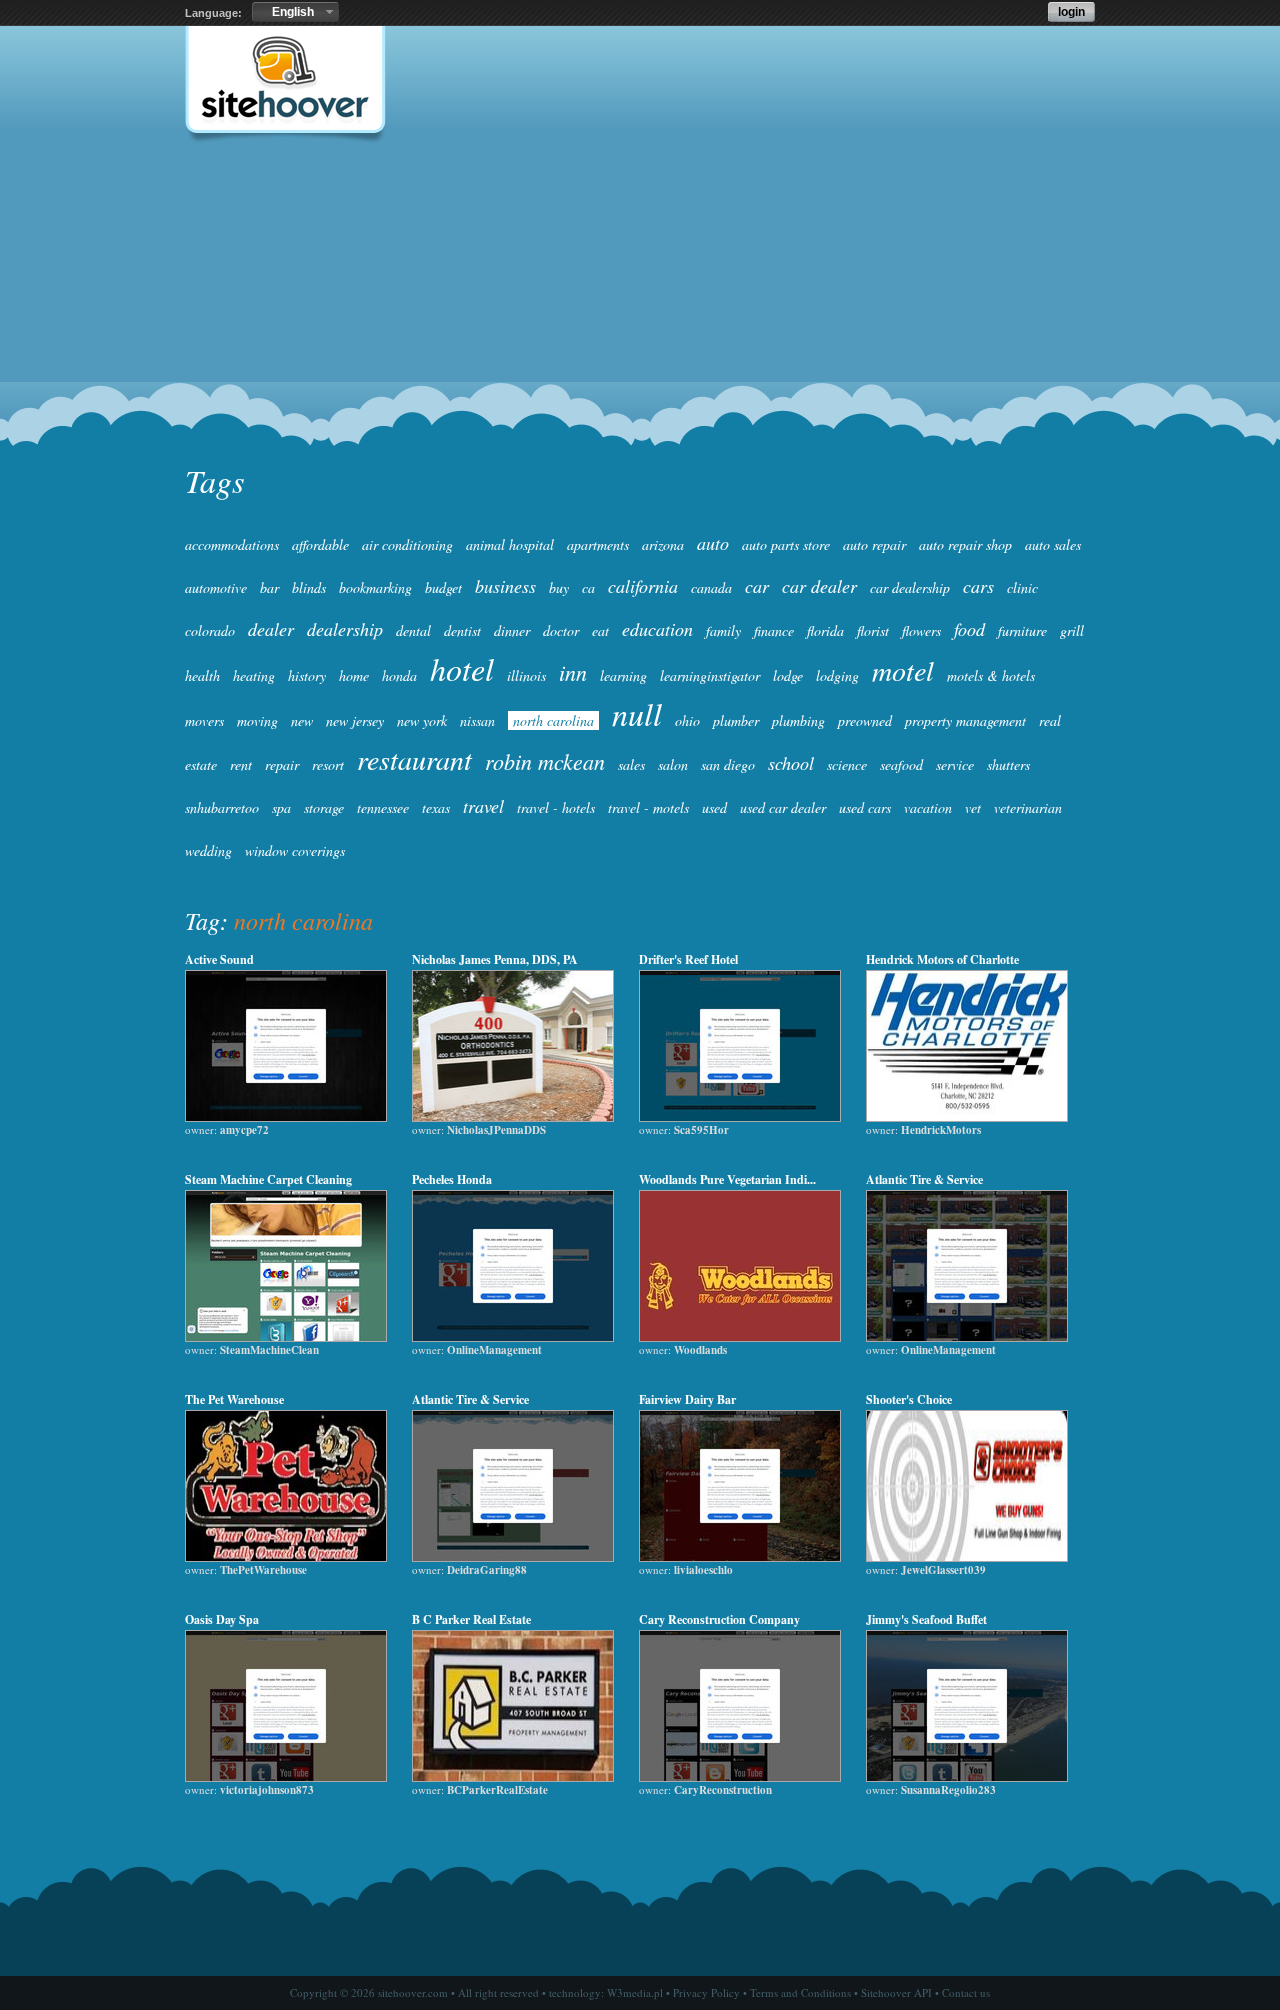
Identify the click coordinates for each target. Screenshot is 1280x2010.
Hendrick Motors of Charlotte (942, 959)
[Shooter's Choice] (967, 1557)
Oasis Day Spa (222, 1619)
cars (978, 586)
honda (399, 675)
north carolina (553, 720)
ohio (687, 720)
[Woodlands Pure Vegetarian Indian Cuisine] (740, 1337)
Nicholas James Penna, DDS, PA (495, 959)
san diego (728, 764)
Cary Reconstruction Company (719, 1619)
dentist (462, 630)
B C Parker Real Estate (471, 1619)
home (354, 675)
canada (711, 587)
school (791, 763)
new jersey (355, 720)
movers (204, 720)
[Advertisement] (640, 306)
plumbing (798, 720)
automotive (216, 587)
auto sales (1053, 544)
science (847, 764)
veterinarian (1028, 807)
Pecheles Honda (452, 1179)
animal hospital (510, 544)
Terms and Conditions (800, 1992)
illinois (526, 675)
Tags (214, 480)
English (293, 12)
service (955, 764)
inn (573, 672)
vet (973, 807)
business (505, 586)
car (757, 586)
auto (713, 543)
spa (281, 807)
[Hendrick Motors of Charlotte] (967, 1117)
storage (324, 807)
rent (241, 764)
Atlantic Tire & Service (924, 1179)
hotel (462, 668)
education (657, 629)
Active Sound (219, 959)
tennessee (383, 807)
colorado (210, 630)
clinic (1022, 587)
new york (422, 720)
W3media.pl (635, 1992)
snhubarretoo (222, 807)
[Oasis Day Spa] (286, 1777)
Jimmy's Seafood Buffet (926, 1619)
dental (413, 630)
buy (559, 587)
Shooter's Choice (909, 1399)
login (1071, 12)
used (714, 807)
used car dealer (783, 807)
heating (254, 675)
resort (328, 764)
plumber (736, 720)
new (302, 720)
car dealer (819, 586)
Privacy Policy (706, 1992)
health (202, 675)
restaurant (414, 759)
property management (965, 720)
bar (269, 587)
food (969, 629)
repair (282, 764)
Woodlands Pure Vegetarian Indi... (727, 1179)
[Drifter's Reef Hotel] (740, 1117)
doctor (561, 630)
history (307, 675)
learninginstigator (710, 675)
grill (1072, 630)
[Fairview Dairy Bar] (740, 1557)
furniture (1022, 630)
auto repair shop (965, 544)
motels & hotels (991, 675)
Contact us (966, 1992)
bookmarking (375, 587)
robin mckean (545, 761)
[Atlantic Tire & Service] (967, 1337)
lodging (837, 675)
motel (903, 670)
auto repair (874, 544)
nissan (477, 720)
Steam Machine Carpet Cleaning (268, 1179)
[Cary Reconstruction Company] (740, 1777)
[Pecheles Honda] (513, 1337)
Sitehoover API (896, 1992)
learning (623, 675)
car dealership (910, 587)
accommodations (232, 544)
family (723, 630)
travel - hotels (556, 807)
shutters (1008, 764)
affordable (320, 544)
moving (257, 720)
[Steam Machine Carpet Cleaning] (286, 1337)
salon (673, 764)
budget (443, 587)
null (637, 713)
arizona (663, 544)
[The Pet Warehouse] (286, 1557)
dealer (271, 629)
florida (825, 630)
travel (483, 806)
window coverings (295, 850)
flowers (921, 630)
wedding (208, 850)
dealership (345, 629)
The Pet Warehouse (234, 1399)
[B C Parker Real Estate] (513, 1777)
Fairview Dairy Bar (687, 1399)
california (643, 586)
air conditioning (407, 544)
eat (600, 630)
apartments (598, 544)
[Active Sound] (286, 1117)
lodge (788, 675)
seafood (901, 764)
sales (631, 764)
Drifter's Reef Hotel (688, 959)
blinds (309, 587)
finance (774, 630)
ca (588, 587)
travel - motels (648, 807)
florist (873, 630)
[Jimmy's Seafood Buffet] (967, 1777)
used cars (865, 807)
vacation (928, 807)
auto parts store (786, 544)
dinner (512, 630)
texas (436, 807)
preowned (865, 720)
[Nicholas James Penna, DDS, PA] (513, 1117)
